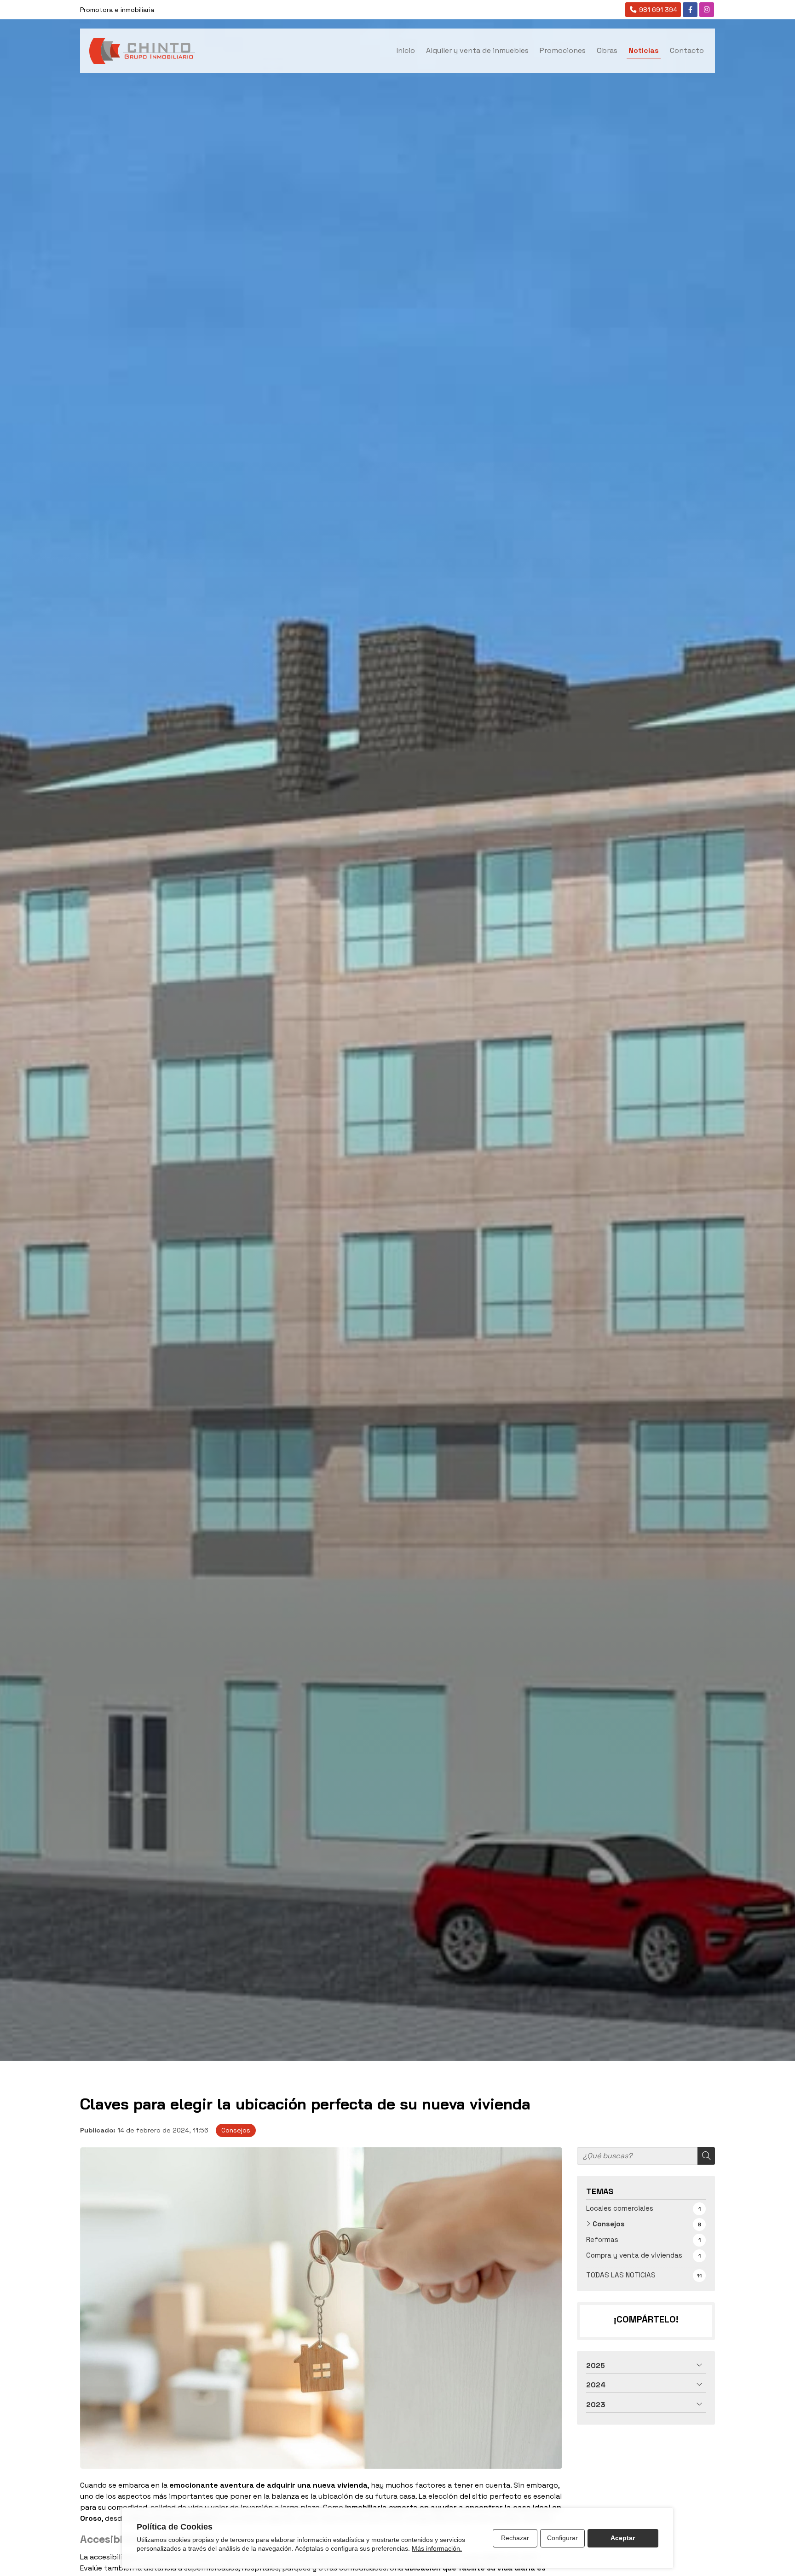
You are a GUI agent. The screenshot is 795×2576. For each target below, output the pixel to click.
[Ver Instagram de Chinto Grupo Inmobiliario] (707, 10)
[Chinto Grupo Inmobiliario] (142, 51)
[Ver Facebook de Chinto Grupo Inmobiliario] (690, 10)
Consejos (236, 2130)
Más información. (437, 2548)
